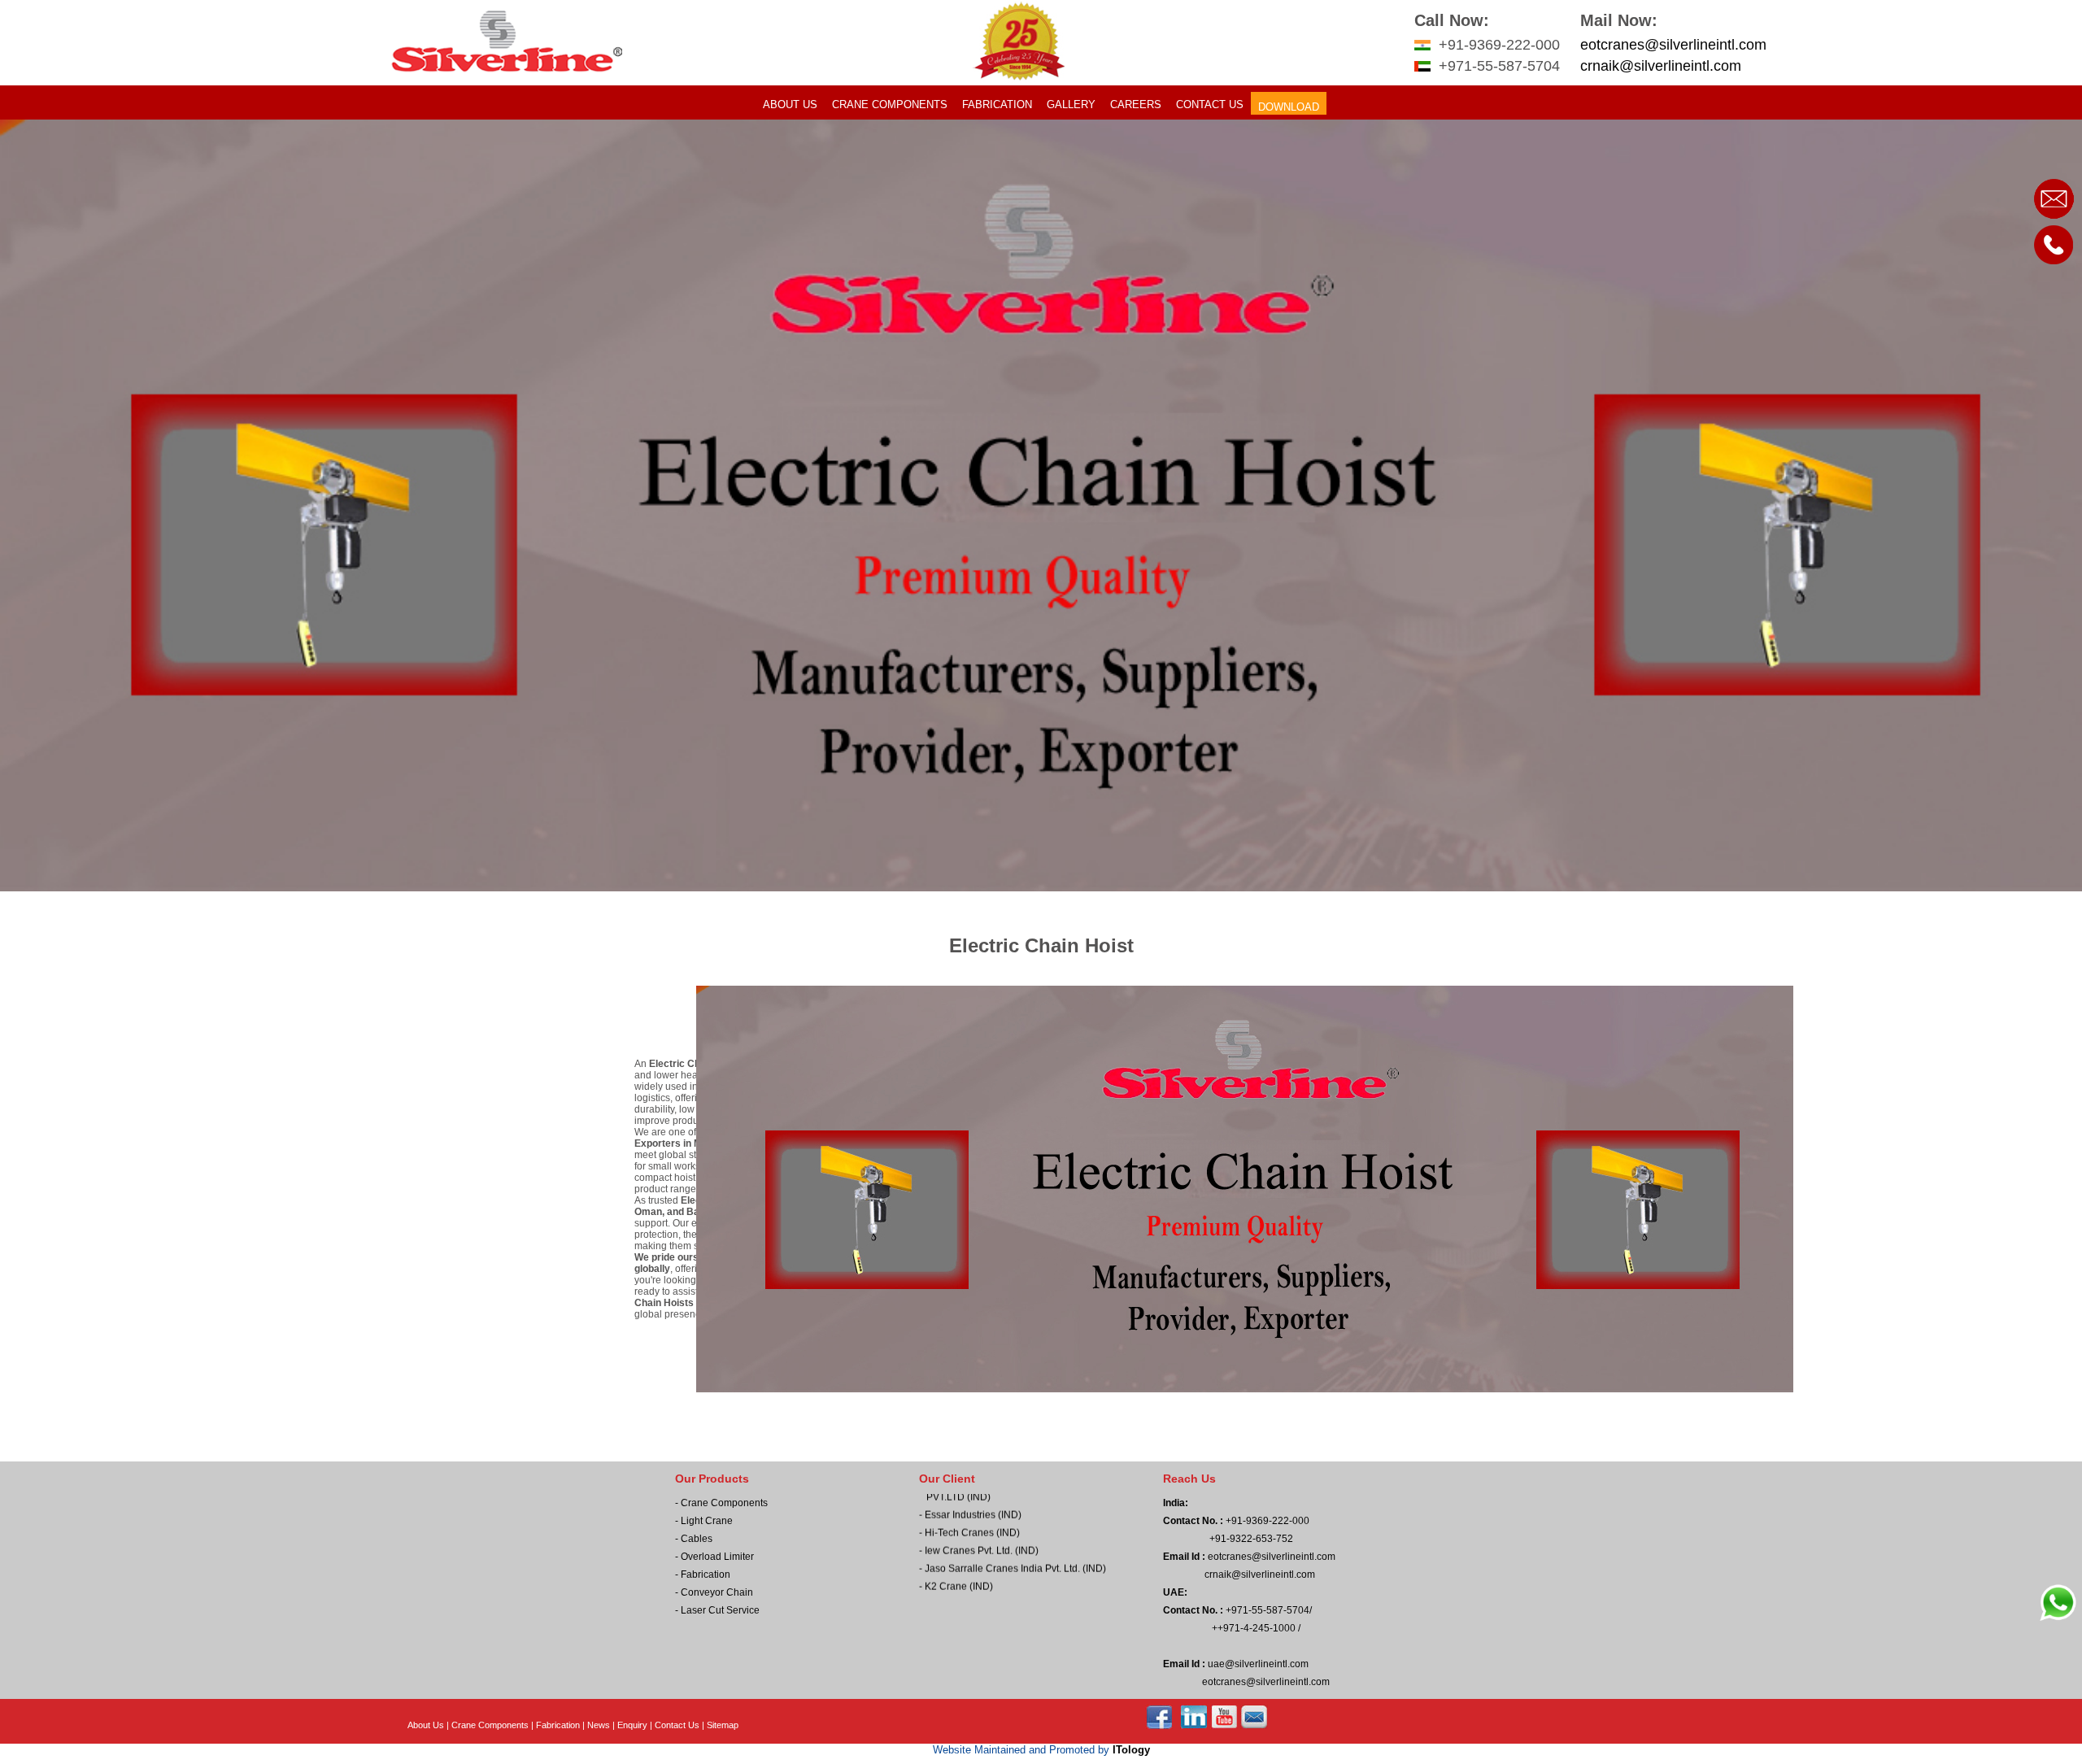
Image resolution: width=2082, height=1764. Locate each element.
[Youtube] (1225, 1726)
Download (1289, 107)
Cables (697, 1539)
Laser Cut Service (720, 1610)
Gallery (1071, 105)
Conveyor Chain (717, 1592)
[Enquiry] (2054, 217)
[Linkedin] (1195, 1726)
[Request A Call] (2054, 264)
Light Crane (707, 1521)
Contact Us (1210, 105)
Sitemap (723, 1725)
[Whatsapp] (2058, 1619)
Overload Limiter (717, 1557)
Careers (1136, 105)
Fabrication (997, 105)
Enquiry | (636, 1725)
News (599, 1725)
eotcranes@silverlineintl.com (1673, 45)
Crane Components (890, 105)
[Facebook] (1160, 1726)
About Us (790, 105)
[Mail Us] (1254, 1726)
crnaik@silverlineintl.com (1661, 66)
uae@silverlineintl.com (1257, 1664)
